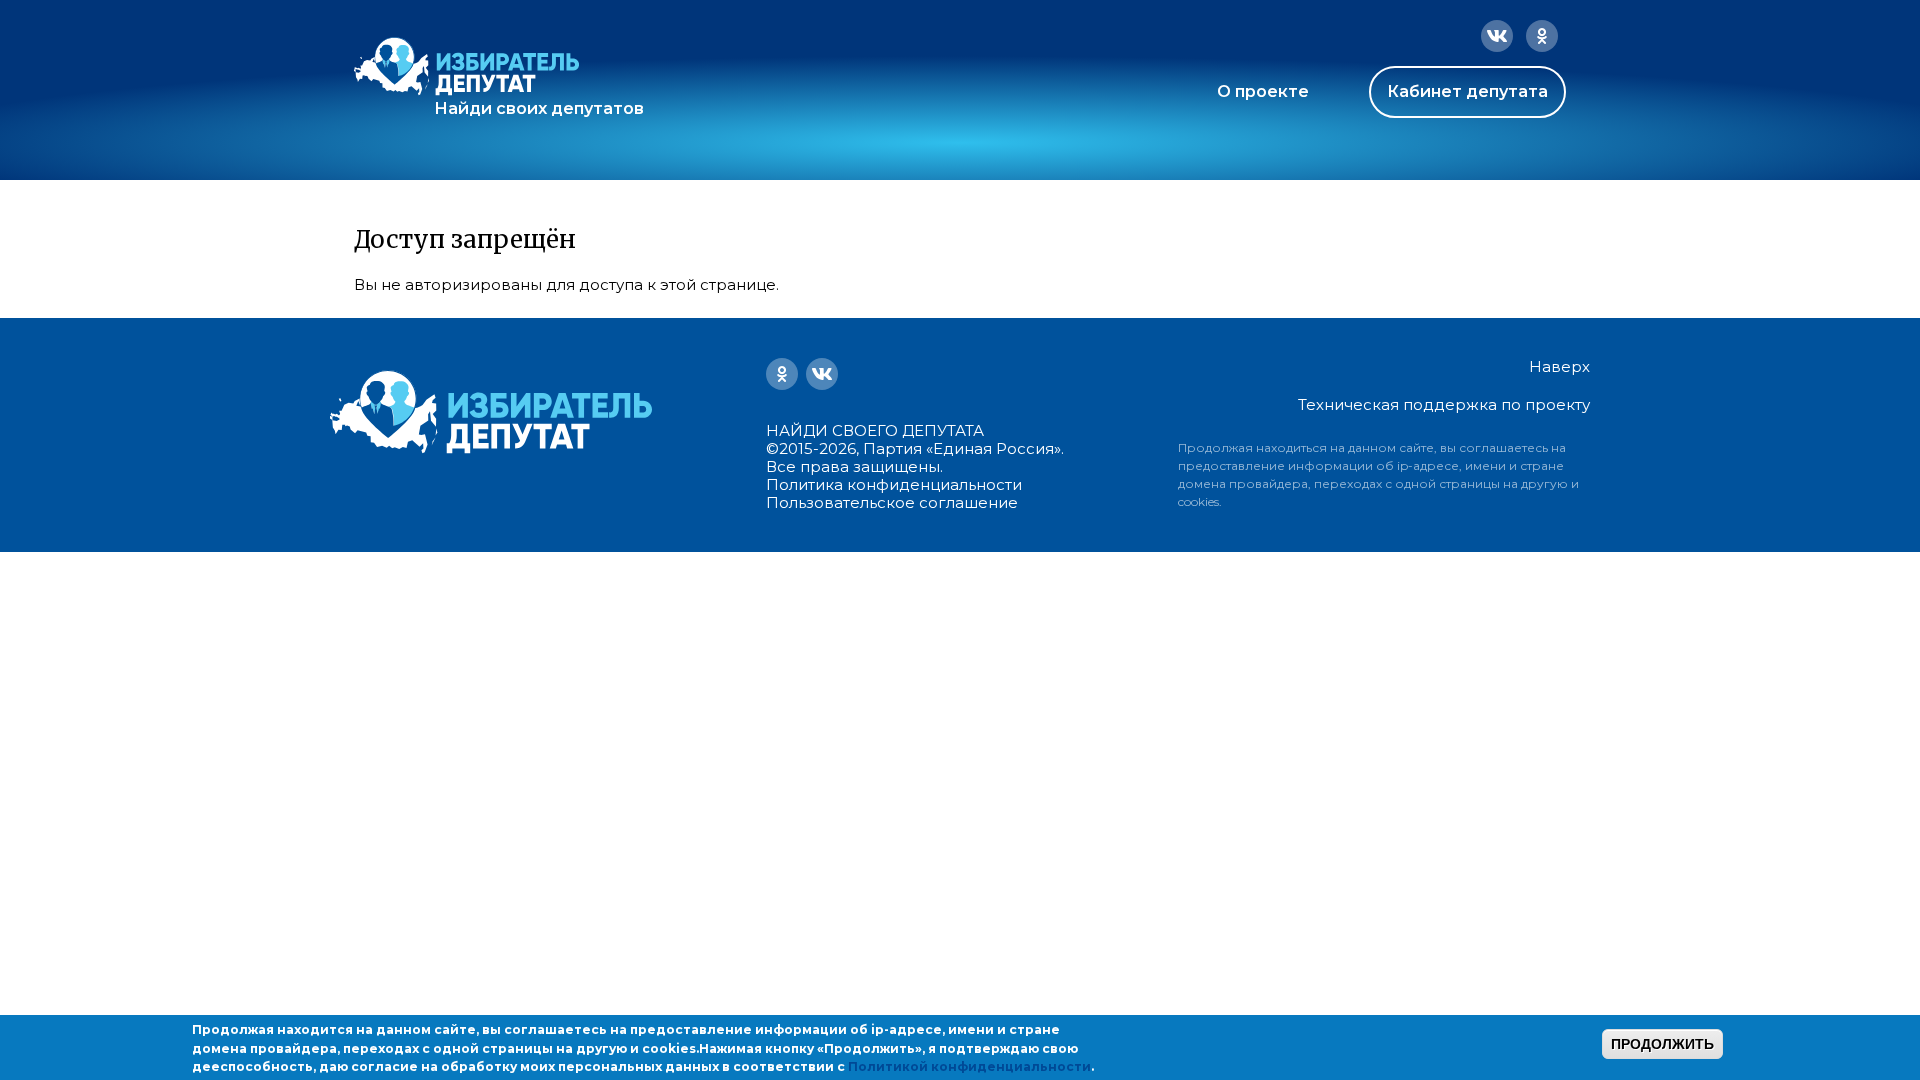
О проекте (1263, 91)
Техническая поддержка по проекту (1444, 404)
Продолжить (1662, 1044)
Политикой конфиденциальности (969, 1066)
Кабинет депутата (1467, 91)
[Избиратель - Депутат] (466, 66)
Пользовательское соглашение (892, 502)
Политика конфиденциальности (894, 484)
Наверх (1559, 367)
